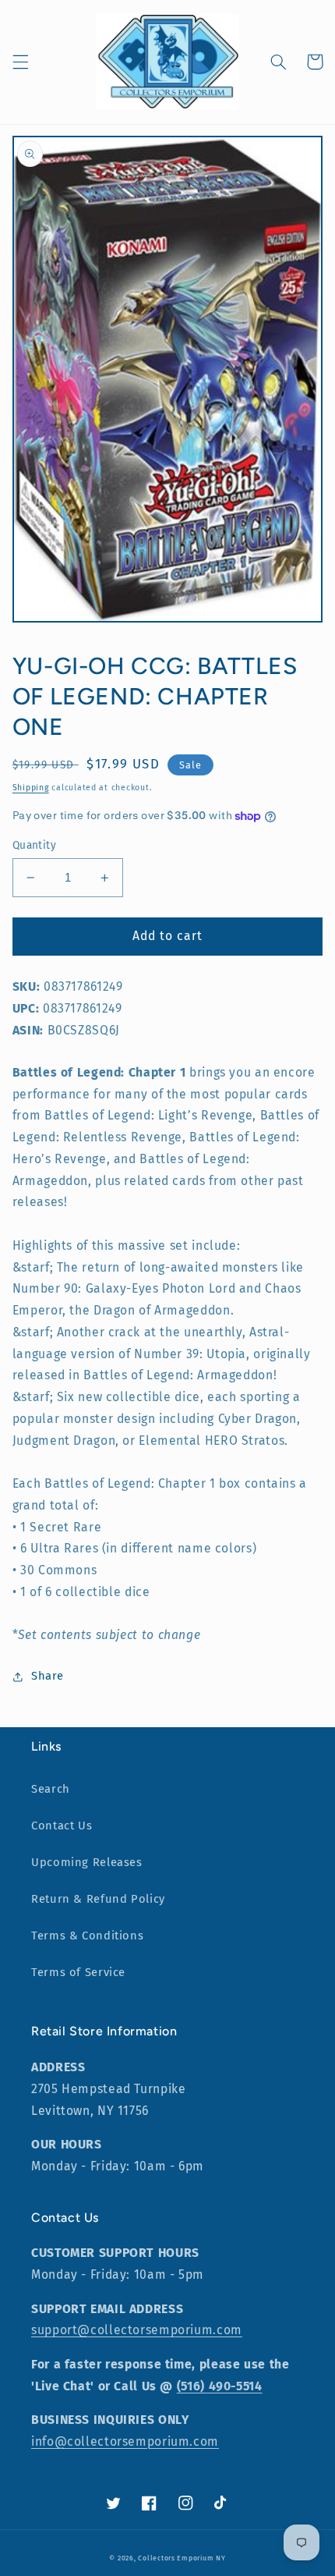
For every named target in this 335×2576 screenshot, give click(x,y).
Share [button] (48, 1676)
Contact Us (62, 1826)
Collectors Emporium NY (182, 2558)
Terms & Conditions (87, 1936)
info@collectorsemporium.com (125, 2441)
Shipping (31, 788)
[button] (20, 62)
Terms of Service (78, 1972)
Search (51, 1789)
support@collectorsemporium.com (137, 2330)
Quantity (34, 845)
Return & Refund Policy (98, 1899)
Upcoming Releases (87, 1862)
